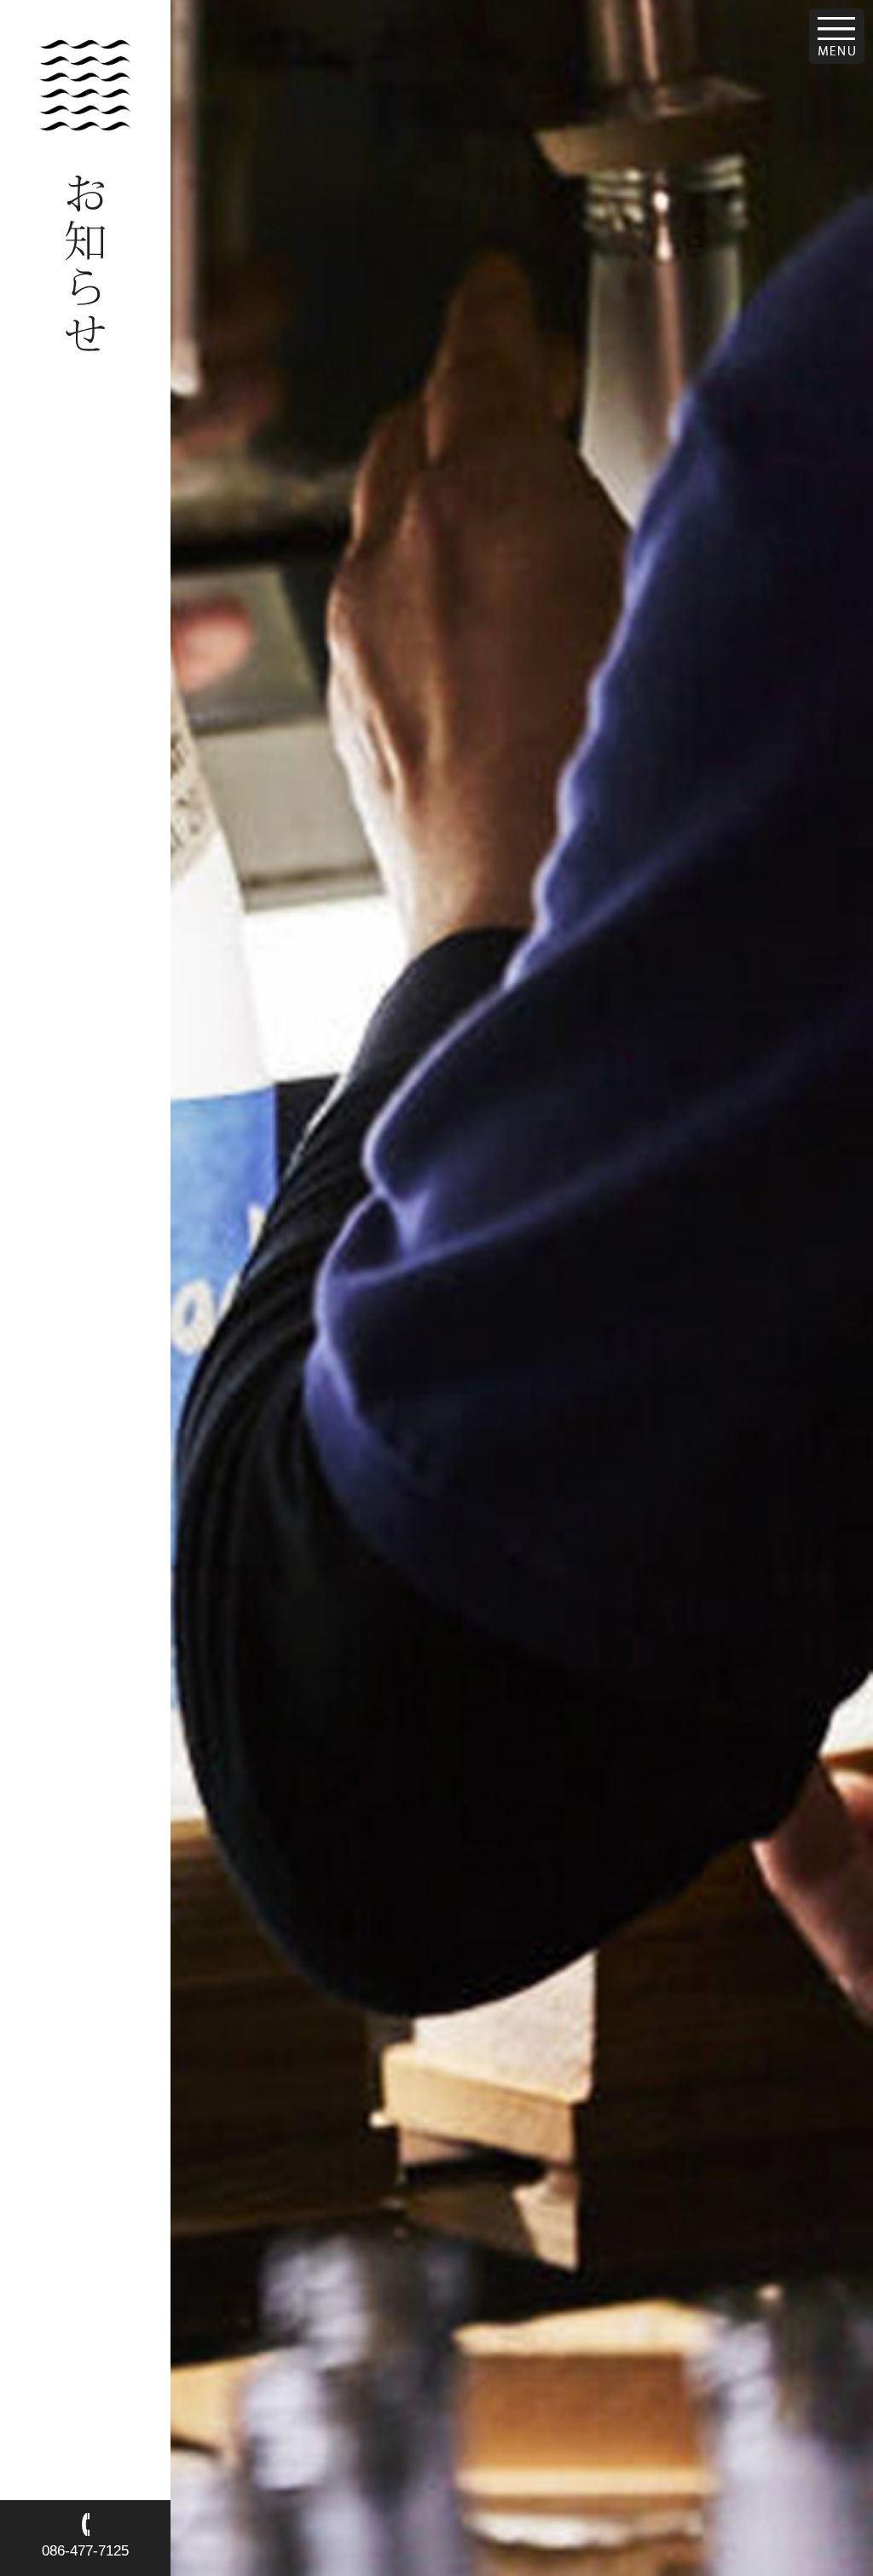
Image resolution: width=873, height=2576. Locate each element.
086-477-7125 (85, 2551)
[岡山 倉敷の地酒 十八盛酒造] (85, 125)
